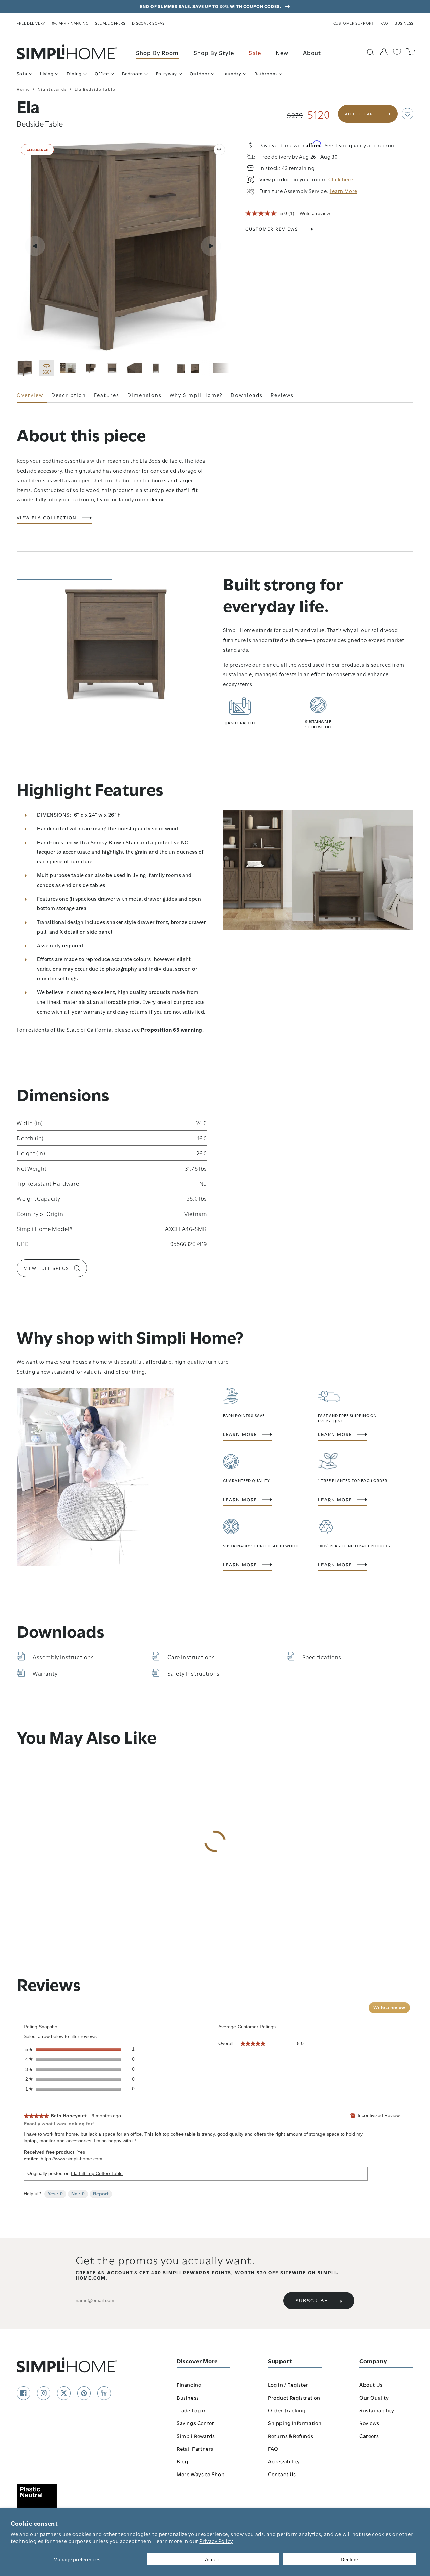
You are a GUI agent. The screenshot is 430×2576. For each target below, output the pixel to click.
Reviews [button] (282, 395)
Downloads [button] (247, 395)
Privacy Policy (216, 2541)
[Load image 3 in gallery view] (90, 368)
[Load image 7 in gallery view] (178, 368)
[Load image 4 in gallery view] (112, 368)
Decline (349, 2559)
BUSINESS (404, 23)
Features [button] (107, 395)
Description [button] (69, 395)
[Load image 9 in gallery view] (221, 368)
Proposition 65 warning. (173, 1029)
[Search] (370, 52)
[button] (407, 114)
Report (101, 2194)
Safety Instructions (193, 1673)
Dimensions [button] (144, 395)
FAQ (384, 23)
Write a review (315, 213)
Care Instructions (191, 1656)
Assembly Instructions (63, 1656)
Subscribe (312, 2301)
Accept (213, 2559)
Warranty (45, 1673)
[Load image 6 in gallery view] (156, 368)
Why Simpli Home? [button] (196, 395)
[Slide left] (35, 246)
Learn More (240, 1434)
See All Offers (110, 23)
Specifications (322, 1656)
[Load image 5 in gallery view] (134, 368)
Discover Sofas (148, 23)
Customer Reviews (272, 229)
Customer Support (354, 23)
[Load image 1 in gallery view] (25, 368)
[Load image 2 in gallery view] (68, 368)
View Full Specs (46, 1268)
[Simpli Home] (67, 52)
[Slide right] (211, 246)
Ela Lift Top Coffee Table (97, 2173)
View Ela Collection (47, 518)
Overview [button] (30, 395)
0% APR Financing (70, 23)
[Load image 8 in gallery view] (199, 368)
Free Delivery (31, 23)
